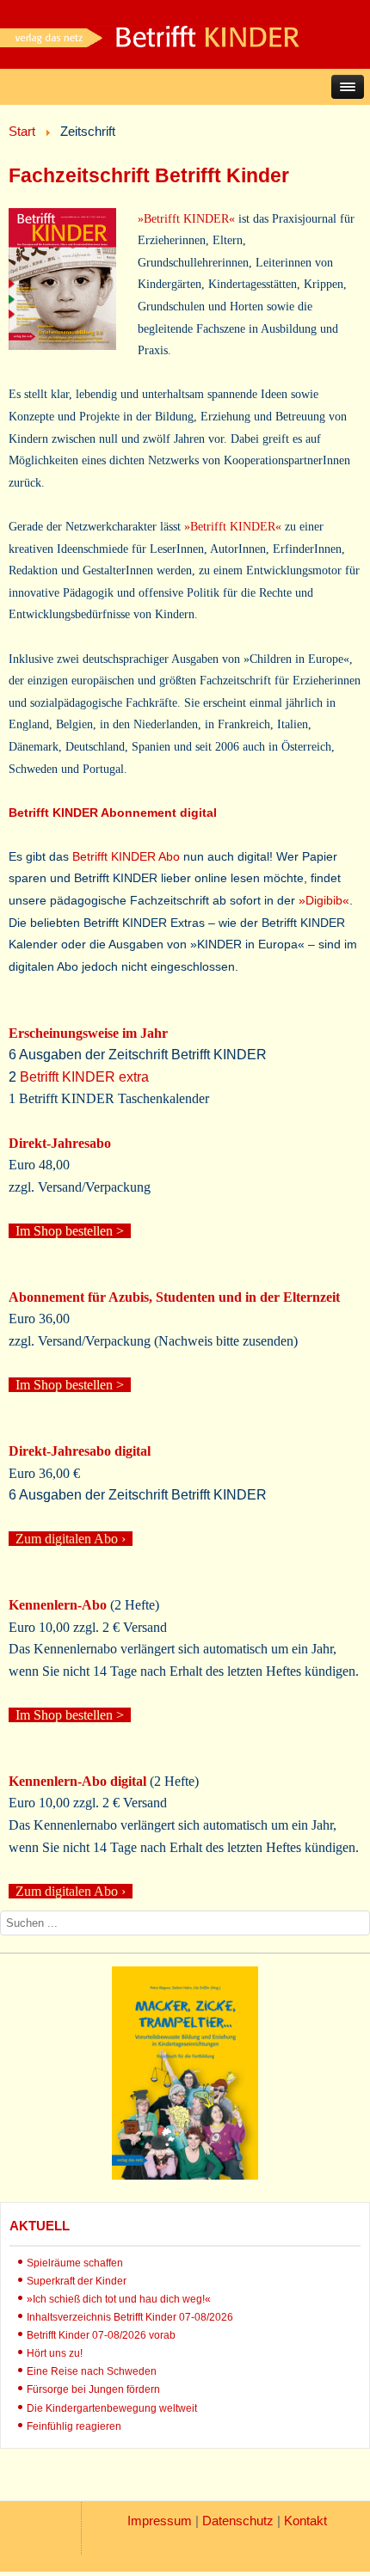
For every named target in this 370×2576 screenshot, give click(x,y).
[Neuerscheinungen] (185, 2175)
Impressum (160, 2521)
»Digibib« (322, 900)
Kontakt (305, 2521)
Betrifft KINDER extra (84, 1077)
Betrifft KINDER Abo (126, 856)
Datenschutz (238, 2521)
